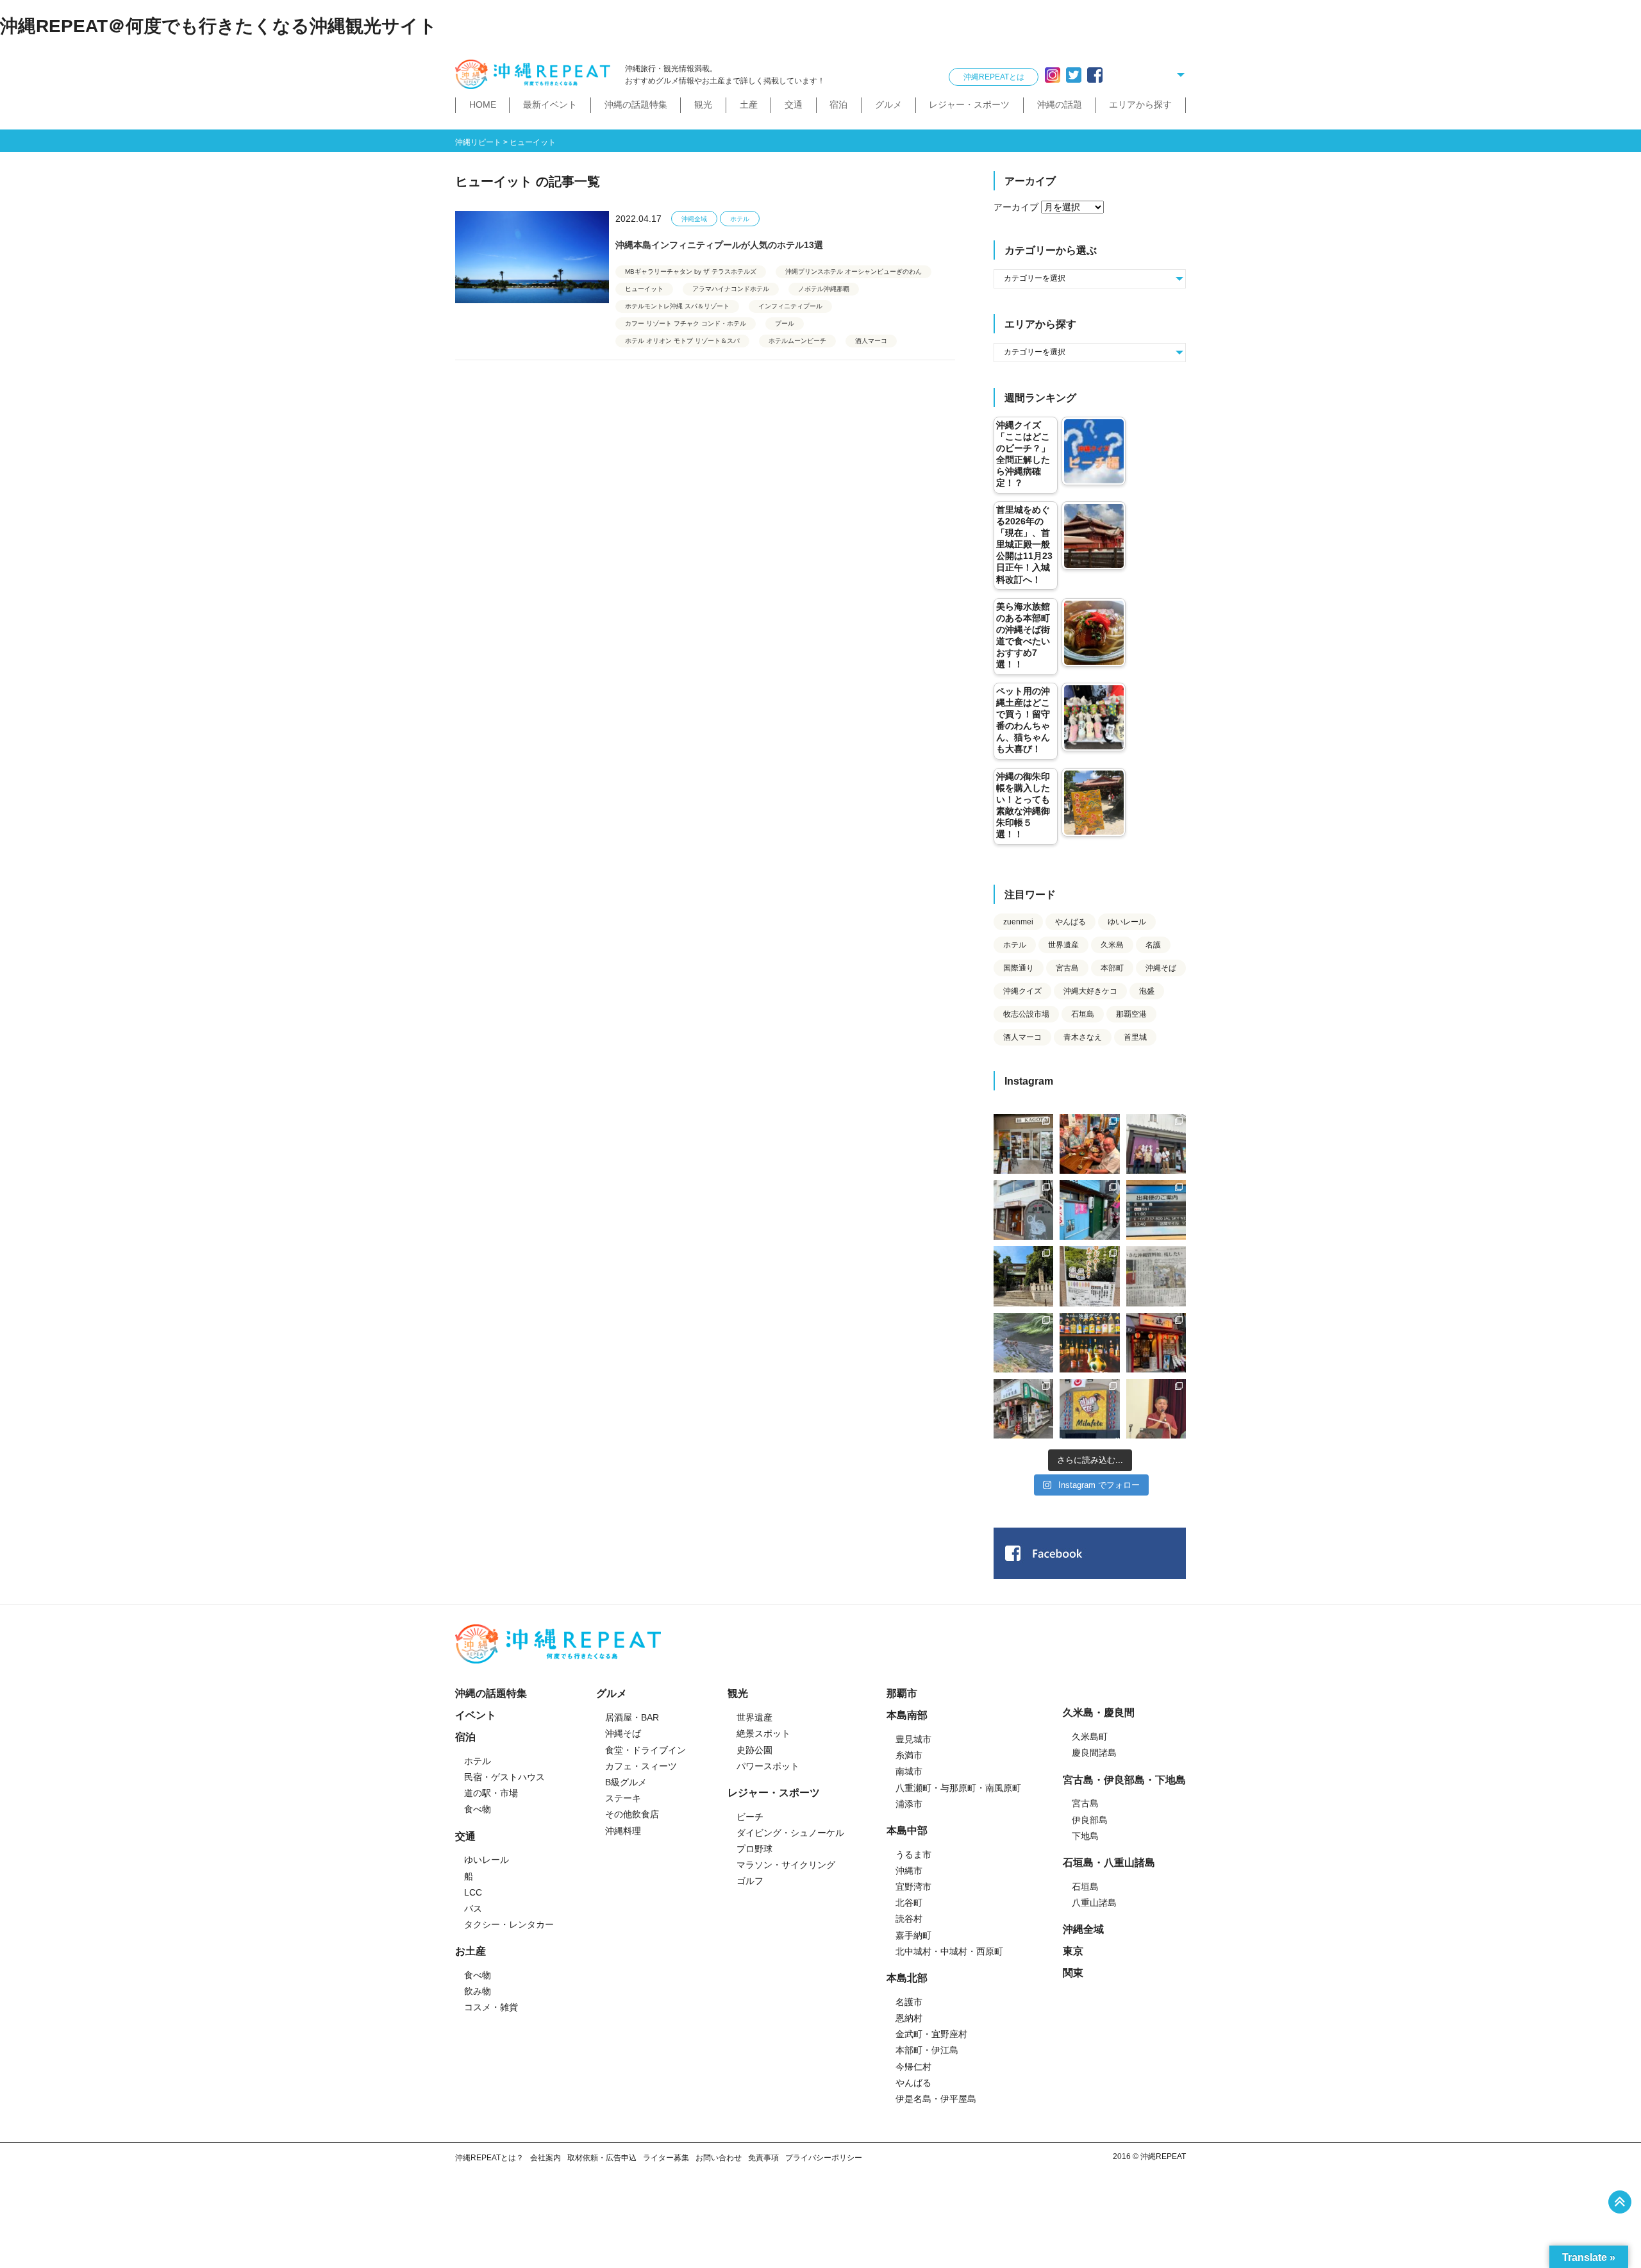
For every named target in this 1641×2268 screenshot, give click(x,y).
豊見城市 (913, 1739)
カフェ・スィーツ (641, 1766)
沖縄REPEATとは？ (489, 2158)
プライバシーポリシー (824, 2158)
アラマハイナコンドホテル (731, 289)
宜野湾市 (913, 1887)
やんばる (1070, 922)
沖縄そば (1161, 968)
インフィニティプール (790, 306)
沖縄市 (909, 1871)
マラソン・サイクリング (786, 1865)
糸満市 (909, 1755)
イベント (476, 1715)
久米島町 (1090, 1737)
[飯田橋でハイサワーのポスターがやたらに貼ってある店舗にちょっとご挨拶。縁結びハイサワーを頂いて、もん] (1023, 1409)
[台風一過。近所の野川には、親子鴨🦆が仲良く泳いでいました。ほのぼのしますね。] (1023, 1343)
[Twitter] (1074, 75)
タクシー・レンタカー (509, 1924)
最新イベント (550, 104)
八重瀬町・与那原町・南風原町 (958, 1788)
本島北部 (907, 1978)
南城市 (909, 1771)
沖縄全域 (694, 219)
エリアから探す (1140, 104)
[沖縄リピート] (535, 75)
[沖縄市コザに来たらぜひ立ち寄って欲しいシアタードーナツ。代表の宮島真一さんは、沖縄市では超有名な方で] (1023, 1210)
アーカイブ (1016, 207)
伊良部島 (1090, 1820)
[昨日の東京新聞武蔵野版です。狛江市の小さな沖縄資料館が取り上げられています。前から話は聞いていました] (1156, 1276)
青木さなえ (1083, 1037)
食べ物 (478, 1809)
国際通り (1019, 968)
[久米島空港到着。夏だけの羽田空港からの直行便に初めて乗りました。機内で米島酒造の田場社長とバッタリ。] (1156, 1210)
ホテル (740, 219)
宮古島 (1067, 968)
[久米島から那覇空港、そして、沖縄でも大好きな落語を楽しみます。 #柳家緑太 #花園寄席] (1089, 1210)
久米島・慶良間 (1099, 1713)
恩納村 (909, 2018)
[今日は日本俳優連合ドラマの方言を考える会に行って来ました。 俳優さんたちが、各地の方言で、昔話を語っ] (1089, 1276)
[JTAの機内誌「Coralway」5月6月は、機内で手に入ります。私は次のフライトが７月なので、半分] (1089, 1343)
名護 (1153, 945)
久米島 (1112, 945)
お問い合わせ (719, 2158)
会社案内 (546, 2158)
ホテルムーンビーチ (797, 341)
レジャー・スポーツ (969, 104)
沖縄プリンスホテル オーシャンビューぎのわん (854, 271)
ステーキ (623, 1798)
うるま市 (913, 1855)
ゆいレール (1127, 922)
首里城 (1135, 1037)
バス (473, 1908)
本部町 (1112, 968)
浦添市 (909, 1804)
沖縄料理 (623, 1831)
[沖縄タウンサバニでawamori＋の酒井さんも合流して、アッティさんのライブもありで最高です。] (1089, 1144)
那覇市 (902, 1693)
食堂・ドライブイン (646, 1750)
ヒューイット (644, 289)
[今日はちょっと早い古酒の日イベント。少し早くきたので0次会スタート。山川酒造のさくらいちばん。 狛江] (1023, 1144)
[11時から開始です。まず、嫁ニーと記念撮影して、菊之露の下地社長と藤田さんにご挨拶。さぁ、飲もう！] (1089, 1409)
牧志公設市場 (1026, 1014)
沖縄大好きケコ (1090, 991)
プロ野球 (754, 1849)
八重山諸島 (1094, 1903)
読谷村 (909, 1919)
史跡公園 (754, 1750)
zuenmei (1018, 922)
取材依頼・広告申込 (602, 2158)
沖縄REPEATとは (994, 77)
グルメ (888, 104)
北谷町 (909, 1903)
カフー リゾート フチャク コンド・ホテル (686, 323)
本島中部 (907, 1830)
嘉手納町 (913, 1935)
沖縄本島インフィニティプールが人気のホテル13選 (719, 245)
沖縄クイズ (1022, 991)
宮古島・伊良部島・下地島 (1124, 1780)
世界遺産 (1063, 945)
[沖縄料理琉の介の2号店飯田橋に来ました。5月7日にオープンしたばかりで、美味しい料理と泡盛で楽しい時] (1156, 1343)
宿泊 (838, 104)
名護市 (909, 2002)
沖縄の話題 (1060, 104)
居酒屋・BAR (632, 1717)
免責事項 (763, 2158)
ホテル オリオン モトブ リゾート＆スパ (682, 341)
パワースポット (768, 1766)
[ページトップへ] (1620, 2202)
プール (785, 323)
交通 (794, 104)
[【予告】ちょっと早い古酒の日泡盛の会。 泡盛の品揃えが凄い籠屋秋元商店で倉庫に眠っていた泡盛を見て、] (1156, 1144)
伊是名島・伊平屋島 (936, 2099)
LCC (473, 1892)
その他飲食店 (632, 1814)
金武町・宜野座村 (931, 2034)
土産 (749, 104)
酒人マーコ (871, 341)
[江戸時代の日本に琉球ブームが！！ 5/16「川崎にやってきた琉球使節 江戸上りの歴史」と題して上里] (1156, 1409)
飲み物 (478, 1991)
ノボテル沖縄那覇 (824, 289)
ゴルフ (750, 1881)
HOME (483, 104)
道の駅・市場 (491, 1793)
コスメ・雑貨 (491, 2007)
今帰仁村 (913, 2067)
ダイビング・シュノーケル (790, 1833)
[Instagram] (1053, 75)
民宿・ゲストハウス (504, 1777)
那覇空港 (1131, 1014)
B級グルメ (626, 1782)
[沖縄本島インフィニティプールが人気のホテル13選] (532, 257)
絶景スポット (763, 1733)
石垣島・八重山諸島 (1109, 1863)
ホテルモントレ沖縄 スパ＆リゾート (677, 306)
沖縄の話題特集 (636, 104)
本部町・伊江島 (927, 2050)
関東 (1073, 1973)
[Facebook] (1095, 75)
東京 (1073, 1951)
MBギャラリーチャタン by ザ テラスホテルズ (691, 271)
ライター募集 (666, 2158)
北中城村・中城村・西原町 (949, 1951)
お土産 (471, 1951)
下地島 (1085, 1836)
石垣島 (1083, 1014)
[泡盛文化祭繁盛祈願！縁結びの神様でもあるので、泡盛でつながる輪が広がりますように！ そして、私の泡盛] (1023, 1276)
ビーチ (750, 1817)
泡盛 (1147, 991)
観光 (703, 104)
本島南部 (907, 1715)
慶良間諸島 (1094, 1753)
